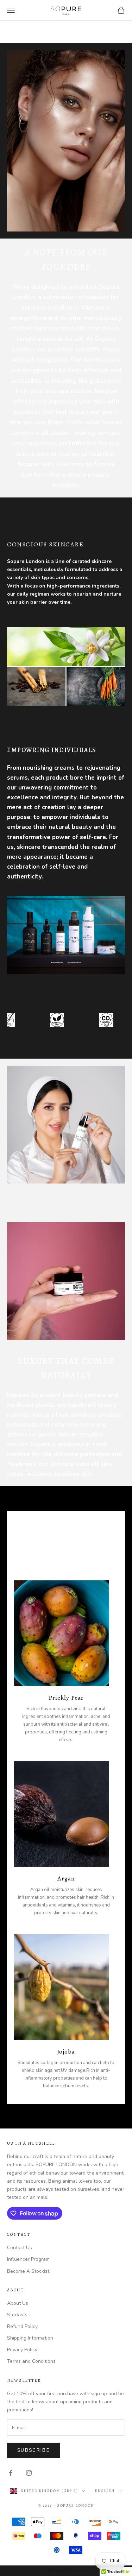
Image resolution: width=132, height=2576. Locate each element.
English (105, 2491)
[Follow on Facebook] (11, 2473)
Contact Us (20, 2248)
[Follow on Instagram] (29, 2473)
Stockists (17, 2315)
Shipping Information (30, 2338)
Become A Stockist (28, 2271)
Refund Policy (22, 2326)
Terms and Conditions (31, 2361)
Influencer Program (28, 2259)
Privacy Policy (22, 2350)
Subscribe (33, 2450)
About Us (18, 2303)
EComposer (76, 2571)
